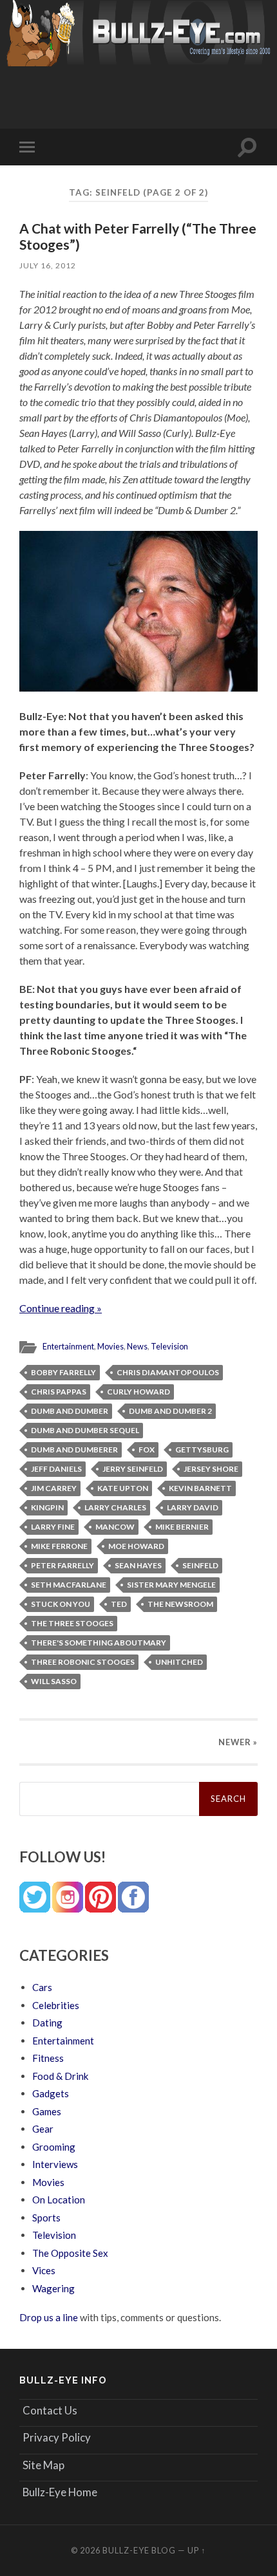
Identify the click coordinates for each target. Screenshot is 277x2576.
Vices (44, 2270)
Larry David (193, 1507)
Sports (46, 2218)
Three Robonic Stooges (83, 1662)
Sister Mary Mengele (171, 1585)
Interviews (55, 2164)
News (137, 1346)
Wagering (53, 2288)
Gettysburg (202, 1450)
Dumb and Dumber (70, 1411)
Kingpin (47, 1507)
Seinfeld (200, 1565)
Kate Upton (123, 1488)
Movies (110, 1346)
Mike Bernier (182, 1527)
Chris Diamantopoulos (168, 1372)
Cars (42, 1987)
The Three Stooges (72, 1623)
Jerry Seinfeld (133, 1469)
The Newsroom (180, 1604)
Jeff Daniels (56, 1469)
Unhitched (179, 1662)
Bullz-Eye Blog (139, 2550)
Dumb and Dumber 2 (170, 1411)
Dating (47, 2023)
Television (169, 1346)
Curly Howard (138, 1392)
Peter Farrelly (62, 1565)
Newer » (238, 1742)
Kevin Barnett (200, 1488)
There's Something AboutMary (99, 1643)
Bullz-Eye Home (60, 2492)
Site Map (43, 2465)
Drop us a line (49, 2317)
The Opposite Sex (70, 2253)
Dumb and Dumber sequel (85, 1430)
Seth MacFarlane (69, 1585)
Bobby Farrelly (63, 1372)
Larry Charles (115, 1507)
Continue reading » (61, 1308)
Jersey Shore (211, 1469)
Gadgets (51, 2093)
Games (47, 2111)
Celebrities (56, 2005)
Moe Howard (136, 1546)
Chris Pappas (59, 1392)
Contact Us (50, 2410)
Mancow (115, 1527)
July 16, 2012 (48, 265)
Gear (43, 2129)
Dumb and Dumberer (74, 1450)
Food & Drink (60, 2076)
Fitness (48, 2058)
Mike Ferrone (59, 1546)
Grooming (54, 2147)
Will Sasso (54, 1681)
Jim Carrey (54, 1488)
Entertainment (68, 1346)
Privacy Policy (57, 2437)
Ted (119, 1604)
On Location (59, 2200)
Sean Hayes (138, 1565)
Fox (147, 1450)
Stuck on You (61, 1604)
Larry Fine (53, 1527)
